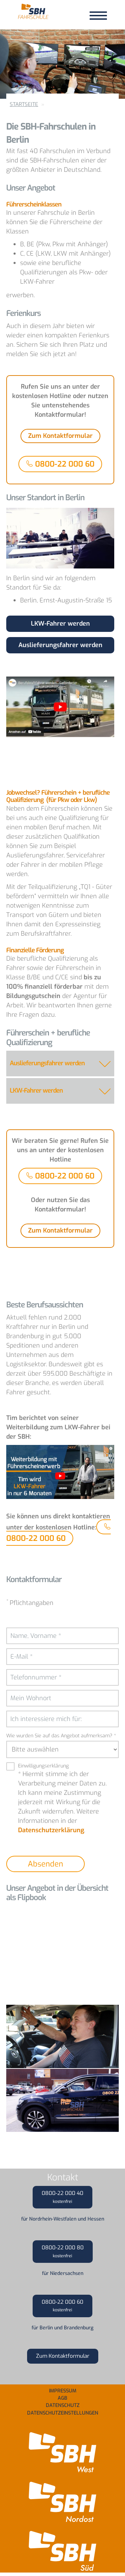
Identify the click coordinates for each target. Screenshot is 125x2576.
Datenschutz (63, 2405)
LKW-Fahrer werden (60, 624)
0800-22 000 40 (62, 2197)
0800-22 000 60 (64, 464)
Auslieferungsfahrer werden (60, 645)
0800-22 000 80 (63, 2251)
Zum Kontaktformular (60, 436)
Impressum (63, 2391)
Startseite (24, 104)
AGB (62, 2398)
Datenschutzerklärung (51, 1830)
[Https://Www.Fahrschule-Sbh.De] (33, 14)
